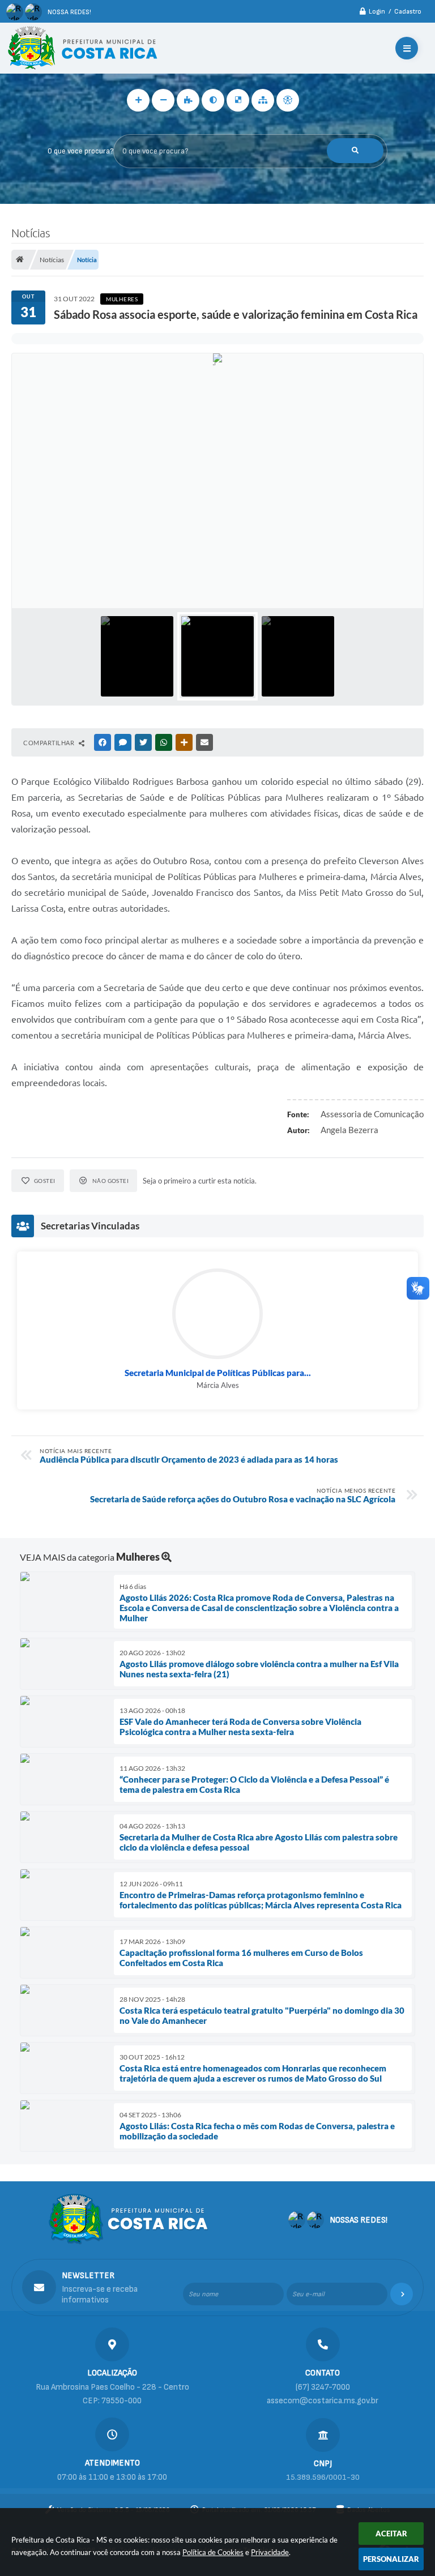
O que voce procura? (80, 151)
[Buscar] (355, 151)
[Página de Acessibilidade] (288, 100)
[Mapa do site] (263, 100)
